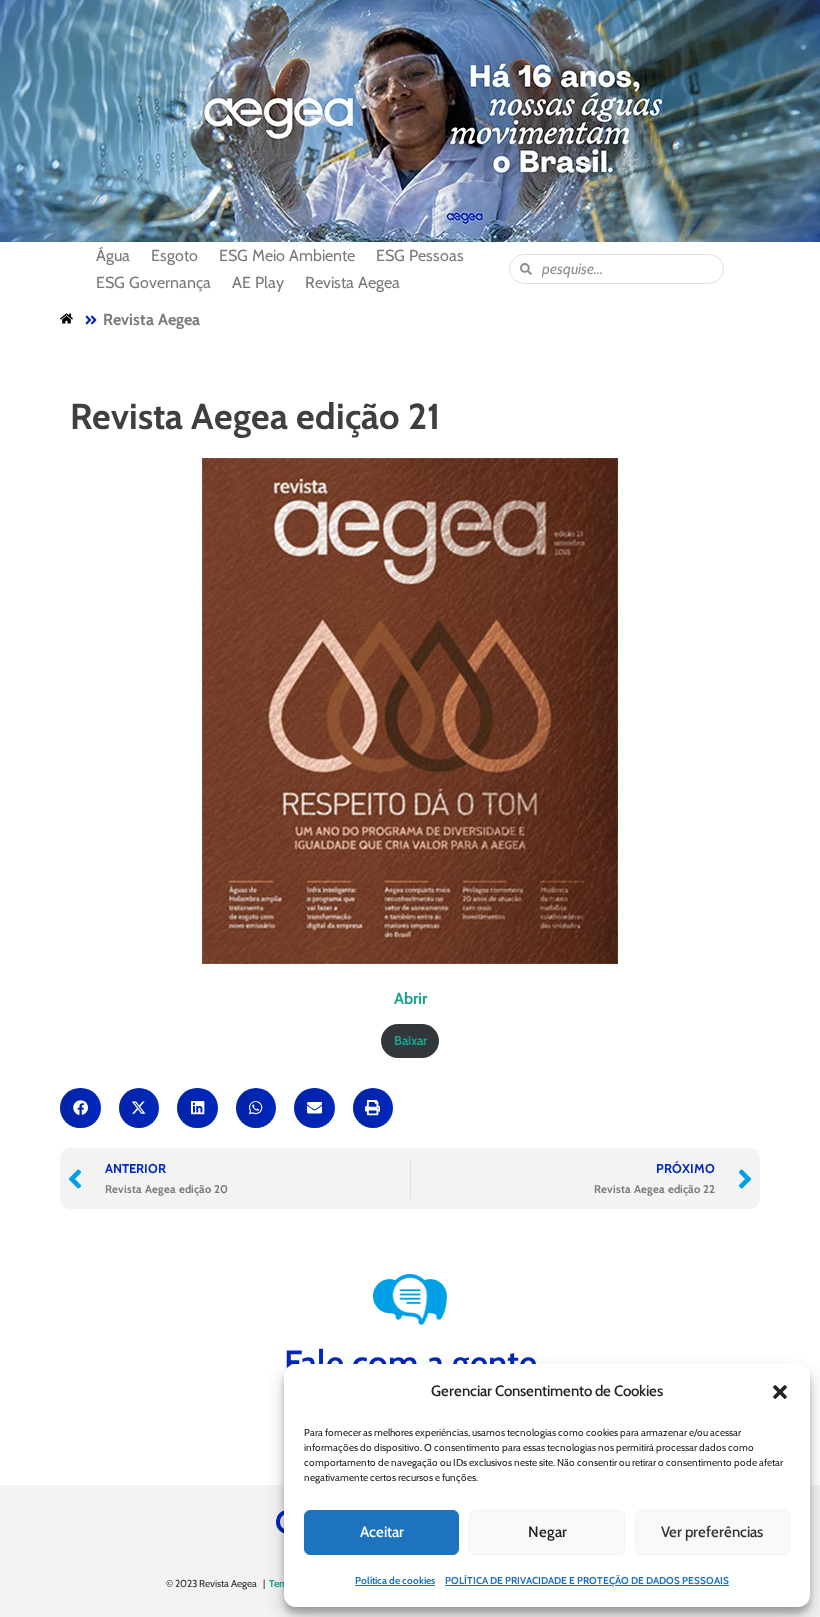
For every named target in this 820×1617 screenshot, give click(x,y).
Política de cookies (395, 1580)
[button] (780, 1392)
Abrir (410, 998)
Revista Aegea (151, 319)
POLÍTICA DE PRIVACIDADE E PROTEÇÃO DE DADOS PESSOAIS (587, 1580)
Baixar (410, 1040)
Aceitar (382, 1532)
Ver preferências (712, 1532)
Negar (547, 1532)
